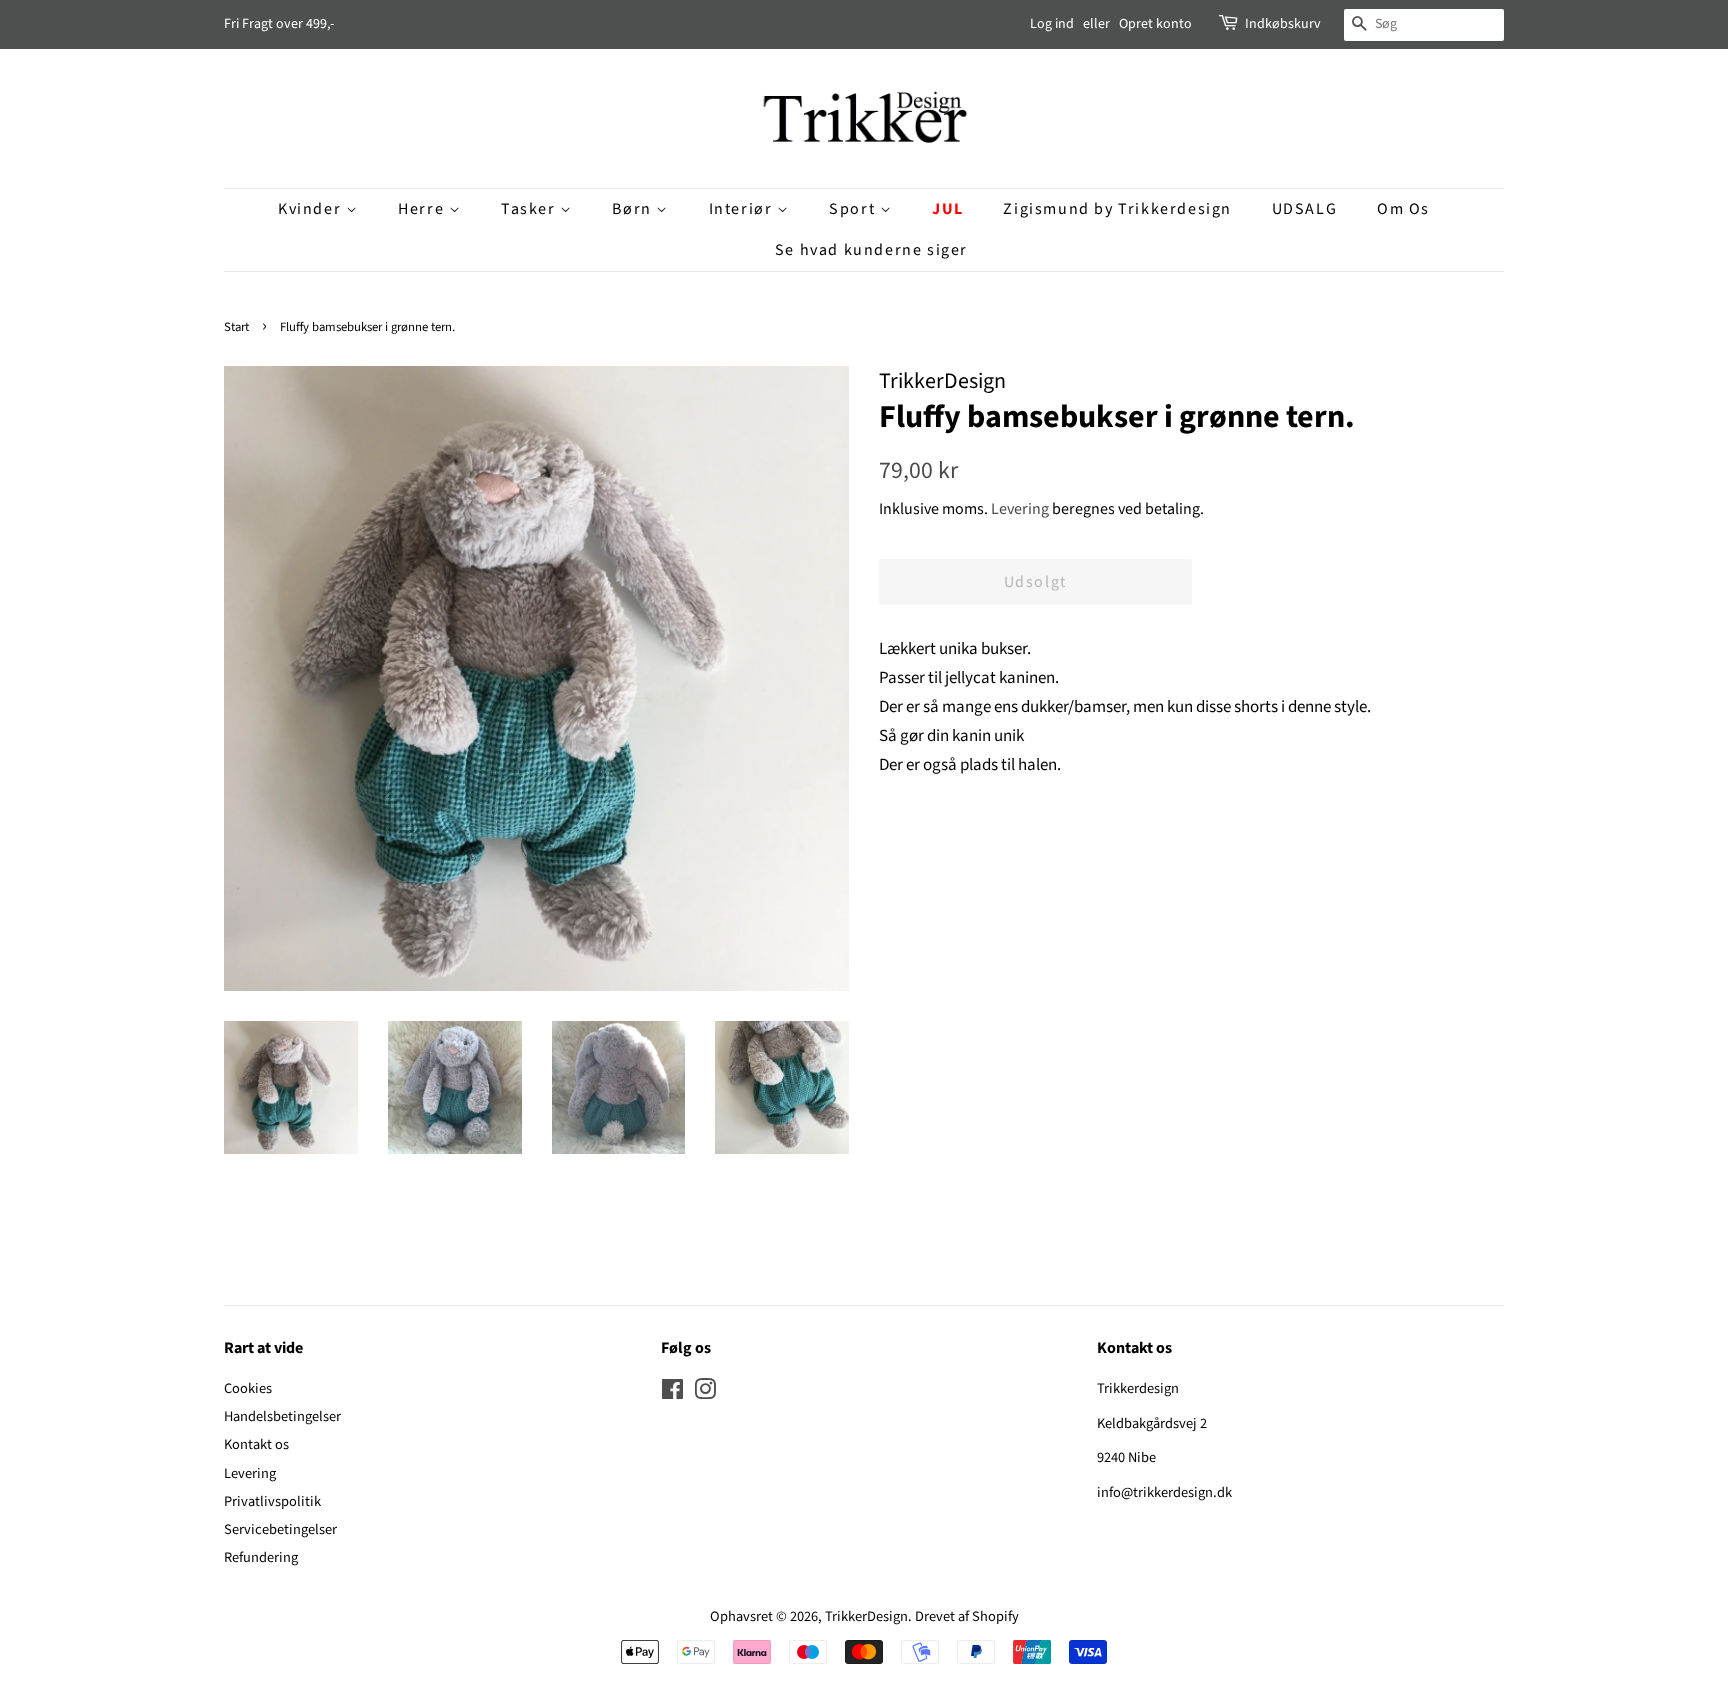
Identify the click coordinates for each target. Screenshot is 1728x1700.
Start (236, 327)
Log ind (1052, 24)
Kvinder (312, 209)
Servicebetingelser (280, 1529)
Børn (634, 209)
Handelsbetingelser (282, 1416)
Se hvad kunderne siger (871, 250)
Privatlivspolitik (272, 1501)
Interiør (743, 209)
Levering (1020, 509)
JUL (948, 209)
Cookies (248, 1388)
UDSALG (1305, 209)
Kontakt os (256, 1444)
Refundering (261, 1557)
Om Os (1403, 209)
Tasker (530, 209)
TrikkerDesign (866, 1616)
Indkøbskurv (1283, 24)
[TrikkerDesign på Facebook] (672, 1393)
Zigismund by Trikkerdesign (1117, 209)
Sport (854, 209)
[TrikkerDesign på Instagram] (705, 1393)
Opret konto (1155, 24)
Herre (423, 209)
